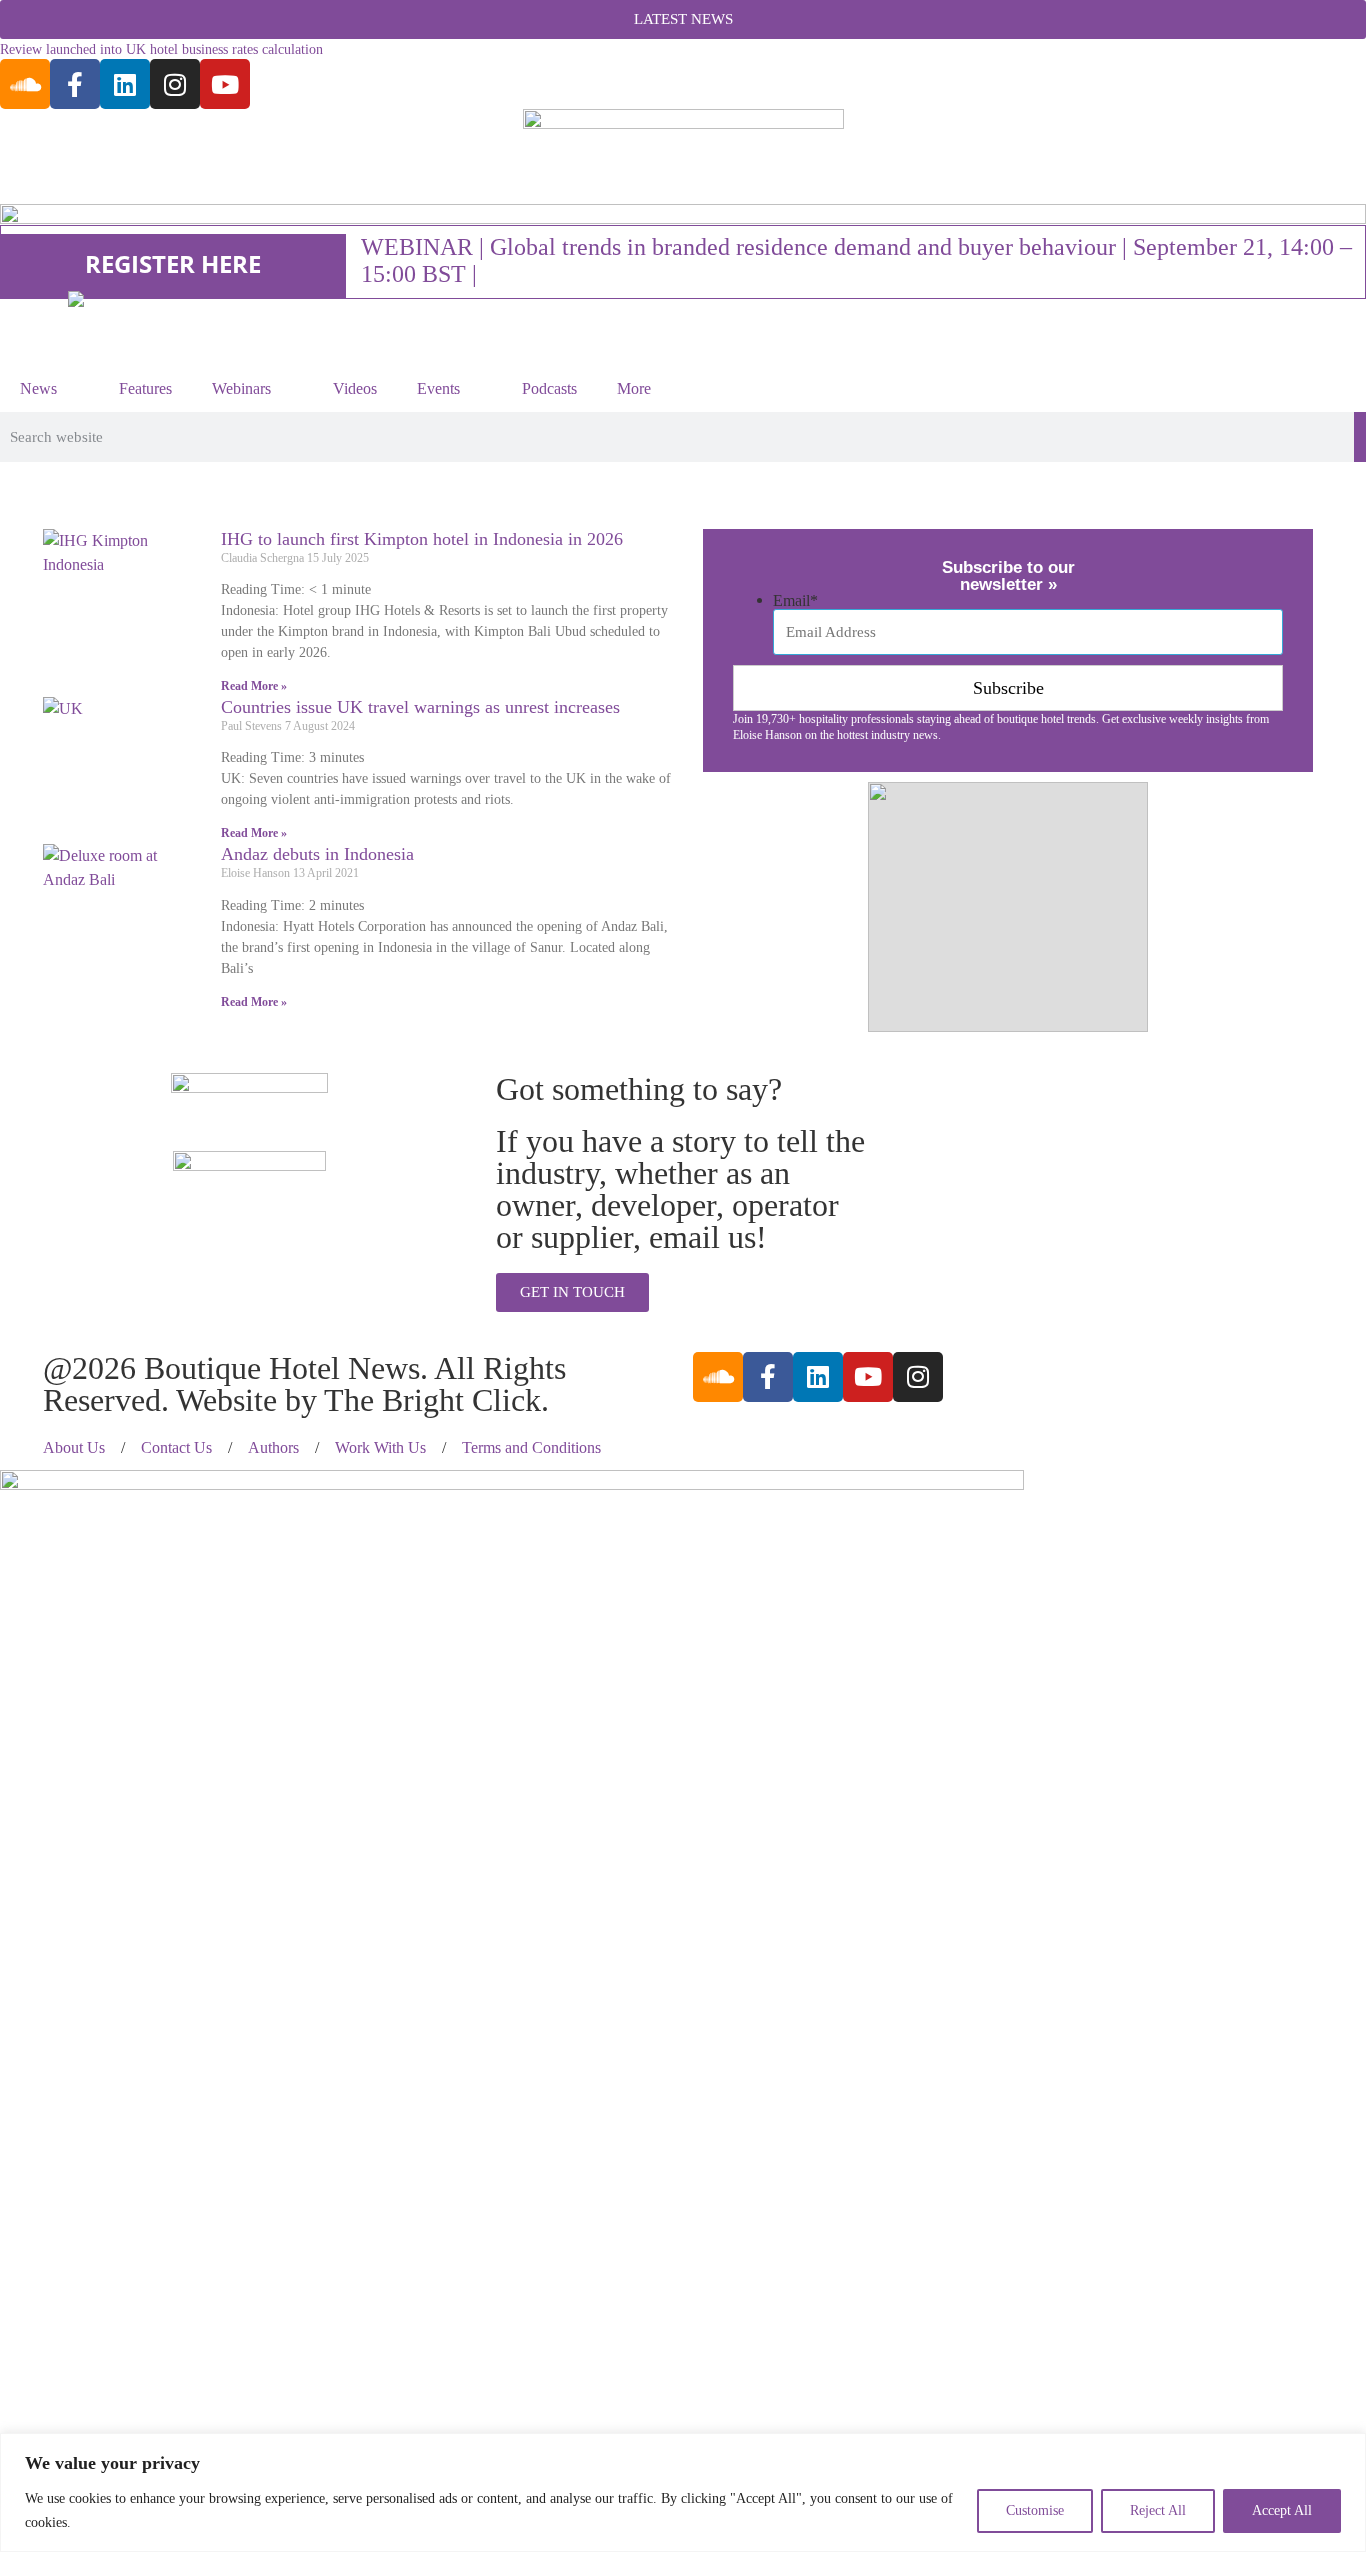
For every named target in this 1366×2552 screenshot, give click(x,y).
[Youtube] (225, 84)
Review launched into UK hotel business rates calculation (161, 49)
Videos (355, 388)
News (38, 388)
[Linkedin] (125, 84)
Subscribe (1008, 688)
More (634, 388)
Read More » (254, 686)
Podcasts (549, 388)
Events (438, 388)
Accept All (1282, 2510)
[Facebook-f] (75, 84)
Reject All (1158, 2510)
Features (145, 388)
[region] (683, 2492)
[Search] (1360, 437)
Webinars (241, 388)
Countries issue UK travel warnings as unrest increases (420, 707)
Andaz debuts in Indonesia (317, 854)
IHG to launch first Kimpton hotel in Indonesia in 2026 (422, 539)
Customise (1035, 2510)
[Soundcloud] (25, 84)
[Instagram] (175, 84)
